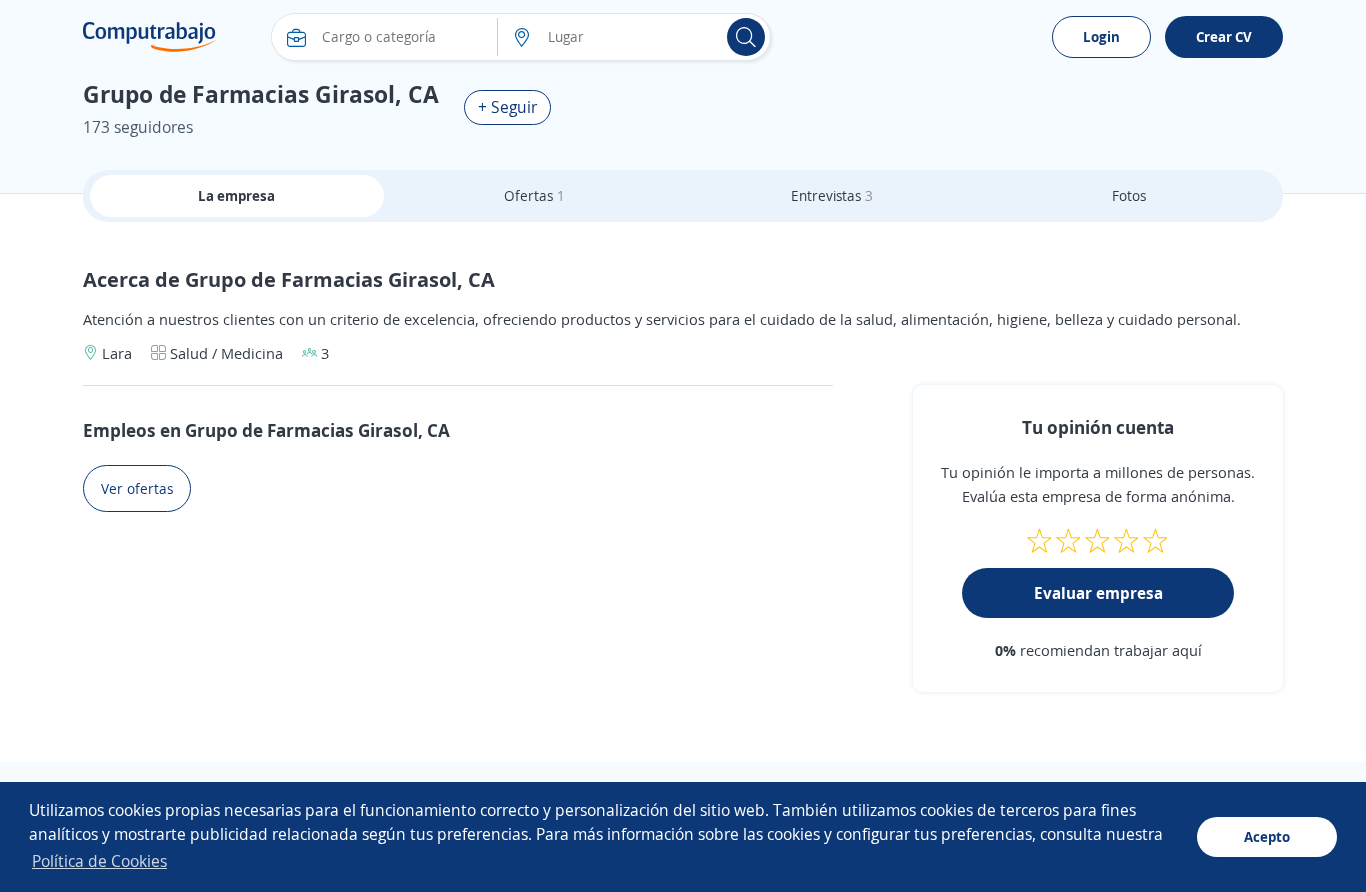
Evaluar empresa (1098, 593)
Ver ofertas (137, 488)
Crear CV (1224, 36)
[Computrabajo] (149, 37)
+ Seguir (507, 107)
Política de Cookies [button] (99, 861)
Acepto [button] (1267, 836)
